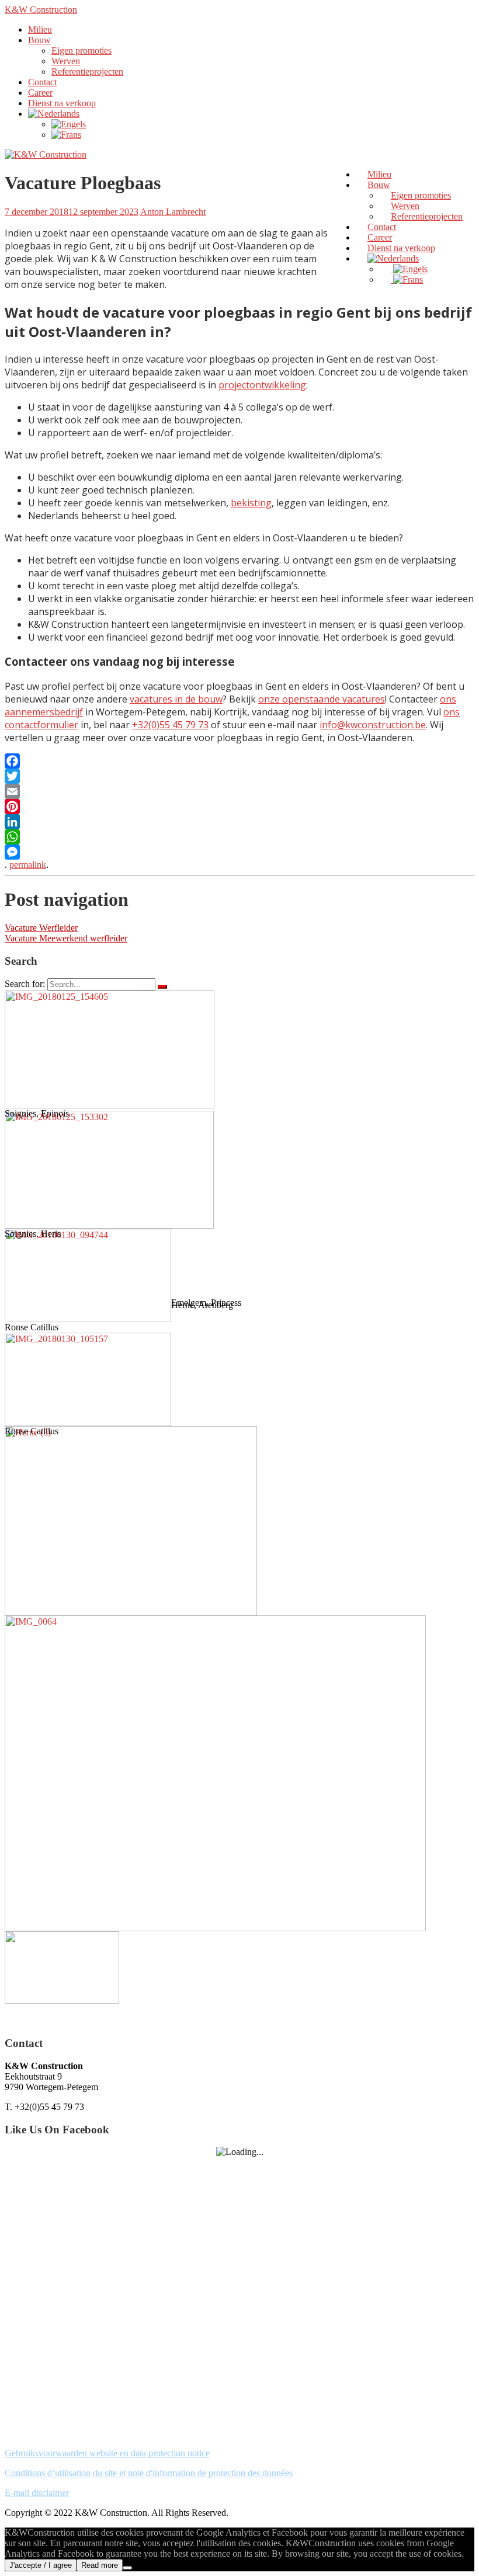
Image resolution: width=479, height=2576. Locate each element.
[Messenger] (239, 852)
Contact (42, 82)
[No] (127, 2568)
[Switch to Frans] (66, 135)
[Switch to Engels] (69, 124)
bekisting (251, 503)
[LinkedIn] (239, 822)
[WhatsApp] (239, 837)
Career (40, 93)
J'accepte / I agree (41, 2565)
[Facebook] (239, 761)
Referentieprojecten (87, 72)
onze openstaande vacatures (322, 699)
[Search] (162, 987)
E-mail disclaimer (37, 2493)
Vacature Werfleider (41, 928)
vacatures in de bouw (176, 699)
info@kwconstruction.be (373, 725)
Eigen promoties (81, 51)
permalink (28, 865)
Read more (100, 2565)
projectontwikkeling (262, 385)
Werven (66, 61)
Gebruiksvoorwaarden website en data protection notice (107, 2453)
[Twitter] (239, 776)
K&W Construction (41, 10)
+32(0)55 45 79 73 (170, 725)
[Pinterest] (239, 806)
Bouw (39, 40)
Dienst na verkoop (62, 103)
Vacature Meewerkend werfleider (66, 938)
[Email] (239, 791)
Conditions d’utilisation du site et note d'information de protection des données (149, 2473)
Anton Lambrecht (173, 212)
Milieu (40, 29)
